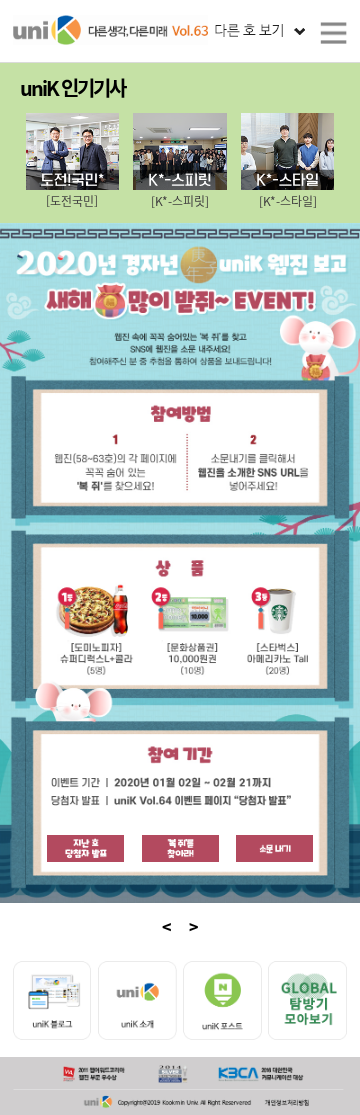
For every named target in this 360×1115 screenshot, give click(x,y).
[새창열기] (85, 847)
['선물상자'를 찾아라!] (180, 848)
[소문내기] (274, 848)
